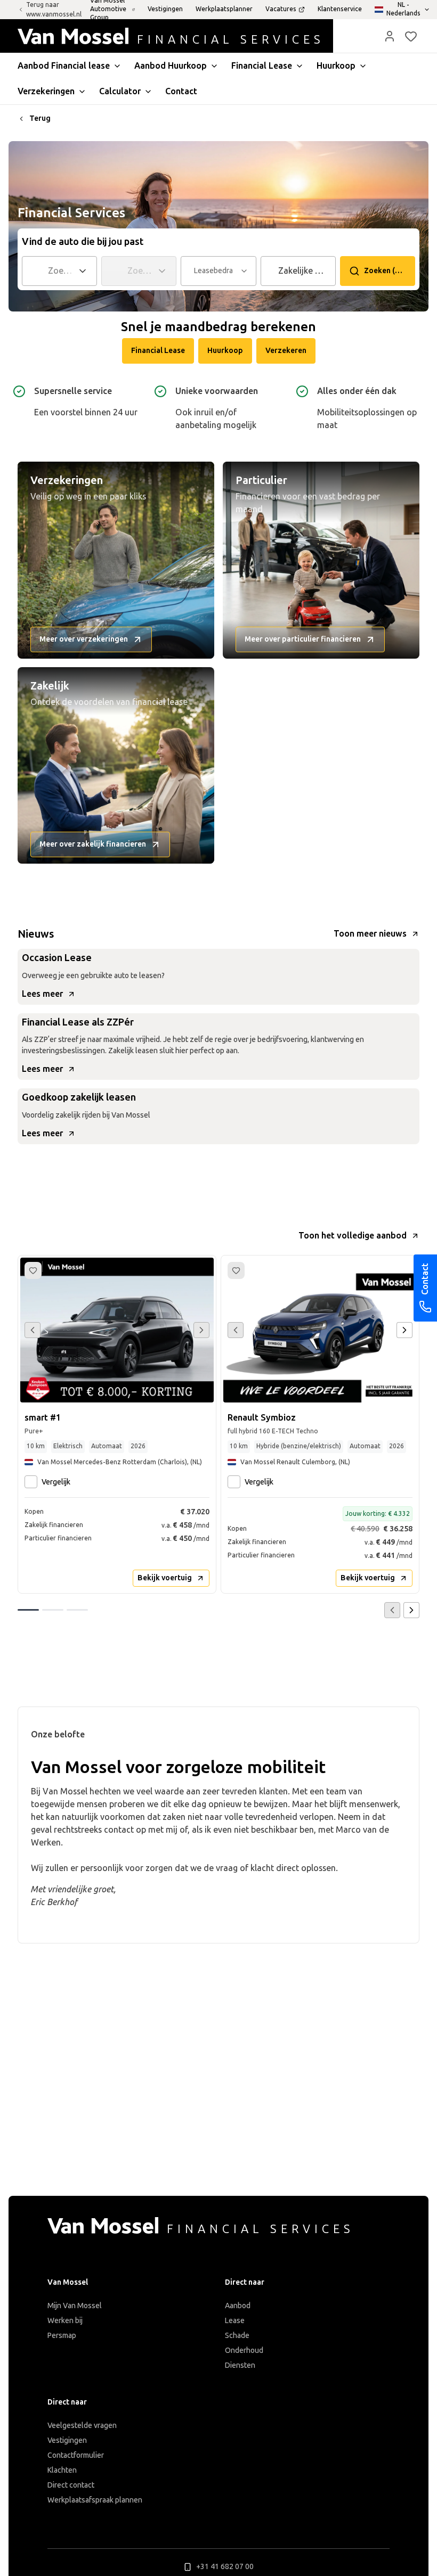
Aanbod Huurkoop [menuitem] (171, 66)
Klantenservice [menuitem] (340, 9)
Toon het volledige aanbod (353, 1236)
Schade (237, 2336)
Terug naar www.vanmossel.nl (54, 10)
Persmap (62, 2336)
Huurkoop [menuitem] (336, 66)
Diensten (240, 2365)
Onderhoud (244, 2351)
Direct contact (71, 2485)
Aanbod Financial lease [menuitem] (64, 66)
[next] (404, 1330)
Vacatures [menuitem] (281, 9)
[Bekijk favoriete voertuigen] (411, 36)
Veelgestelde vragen (82, 2426)
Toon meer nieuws (370, 934)
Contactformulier (76, 2455)
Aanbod (238, 2306)
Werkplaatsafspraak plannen (95, 2500)
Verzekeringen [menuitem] (46, 91)
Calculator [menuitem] (120, 91)
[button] (390, 36)
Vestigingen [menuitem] (165, 9)
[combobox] (62, 271)
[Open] (86, 271)
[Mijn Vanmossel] (390, 36)
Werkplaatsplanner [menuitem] (224, 9)
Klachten (62, 2470)
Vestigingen (67, 2440)
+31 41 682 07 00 (225, 2567)
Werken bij (65, 2321)
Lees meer (42, 994)
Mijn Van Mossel (75, 2306)
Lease (235, 2321)
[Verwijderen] (330, 271)
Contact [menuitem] (181, 91)
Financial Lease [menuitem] (262, 66)
